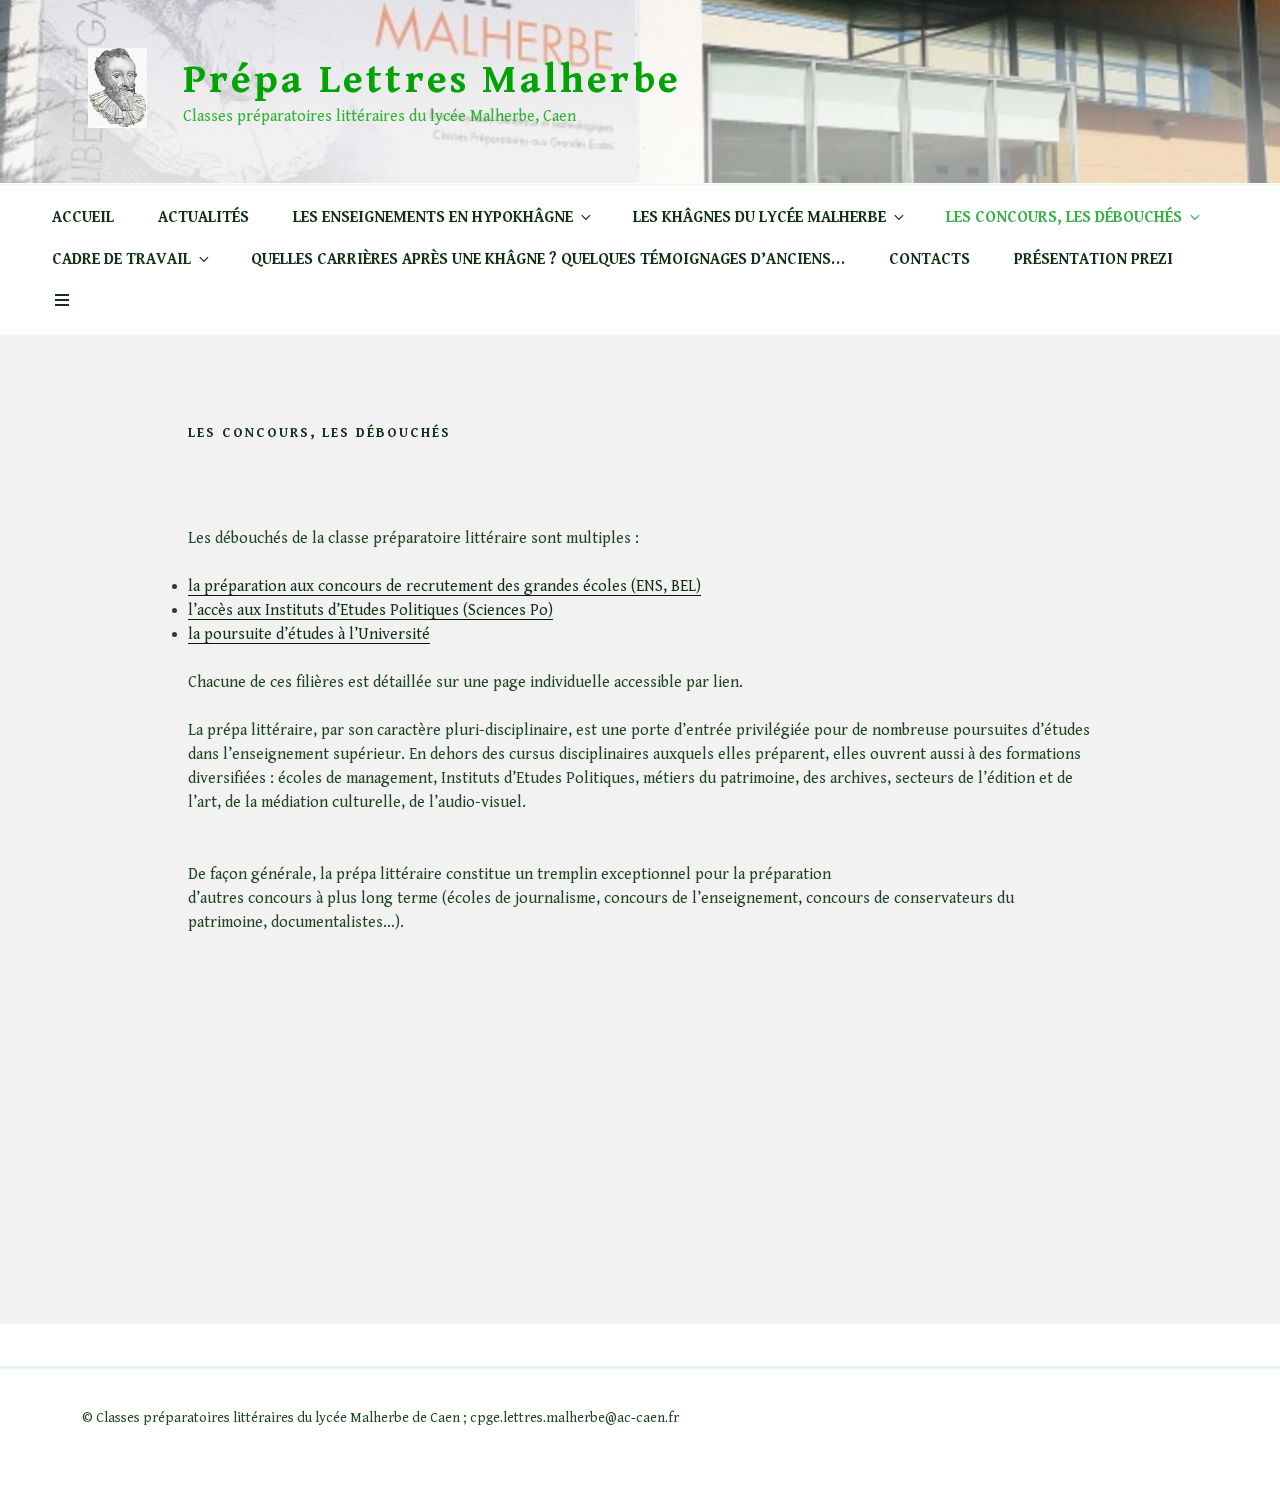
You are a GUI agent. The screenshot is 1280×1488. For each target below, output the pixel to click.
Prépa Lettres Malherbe (432, 80)
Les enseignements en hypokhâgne (433, 217)
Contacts (929, 259)
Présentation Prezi (1093, 259)
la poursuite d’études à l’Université (309, 634)
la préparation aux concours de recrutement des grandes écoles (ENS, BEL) (444, 586)
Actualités (203, 217)
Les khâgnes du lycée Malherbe (759, 217)
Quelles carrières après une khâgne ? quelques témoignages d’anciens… (548, 259)
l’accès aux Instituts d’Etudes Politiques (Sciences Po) (370, 610)
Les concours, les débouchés (1064, 217)
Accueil (83, 217)
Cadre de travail (121, 259)
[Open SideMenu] (62, 302)
